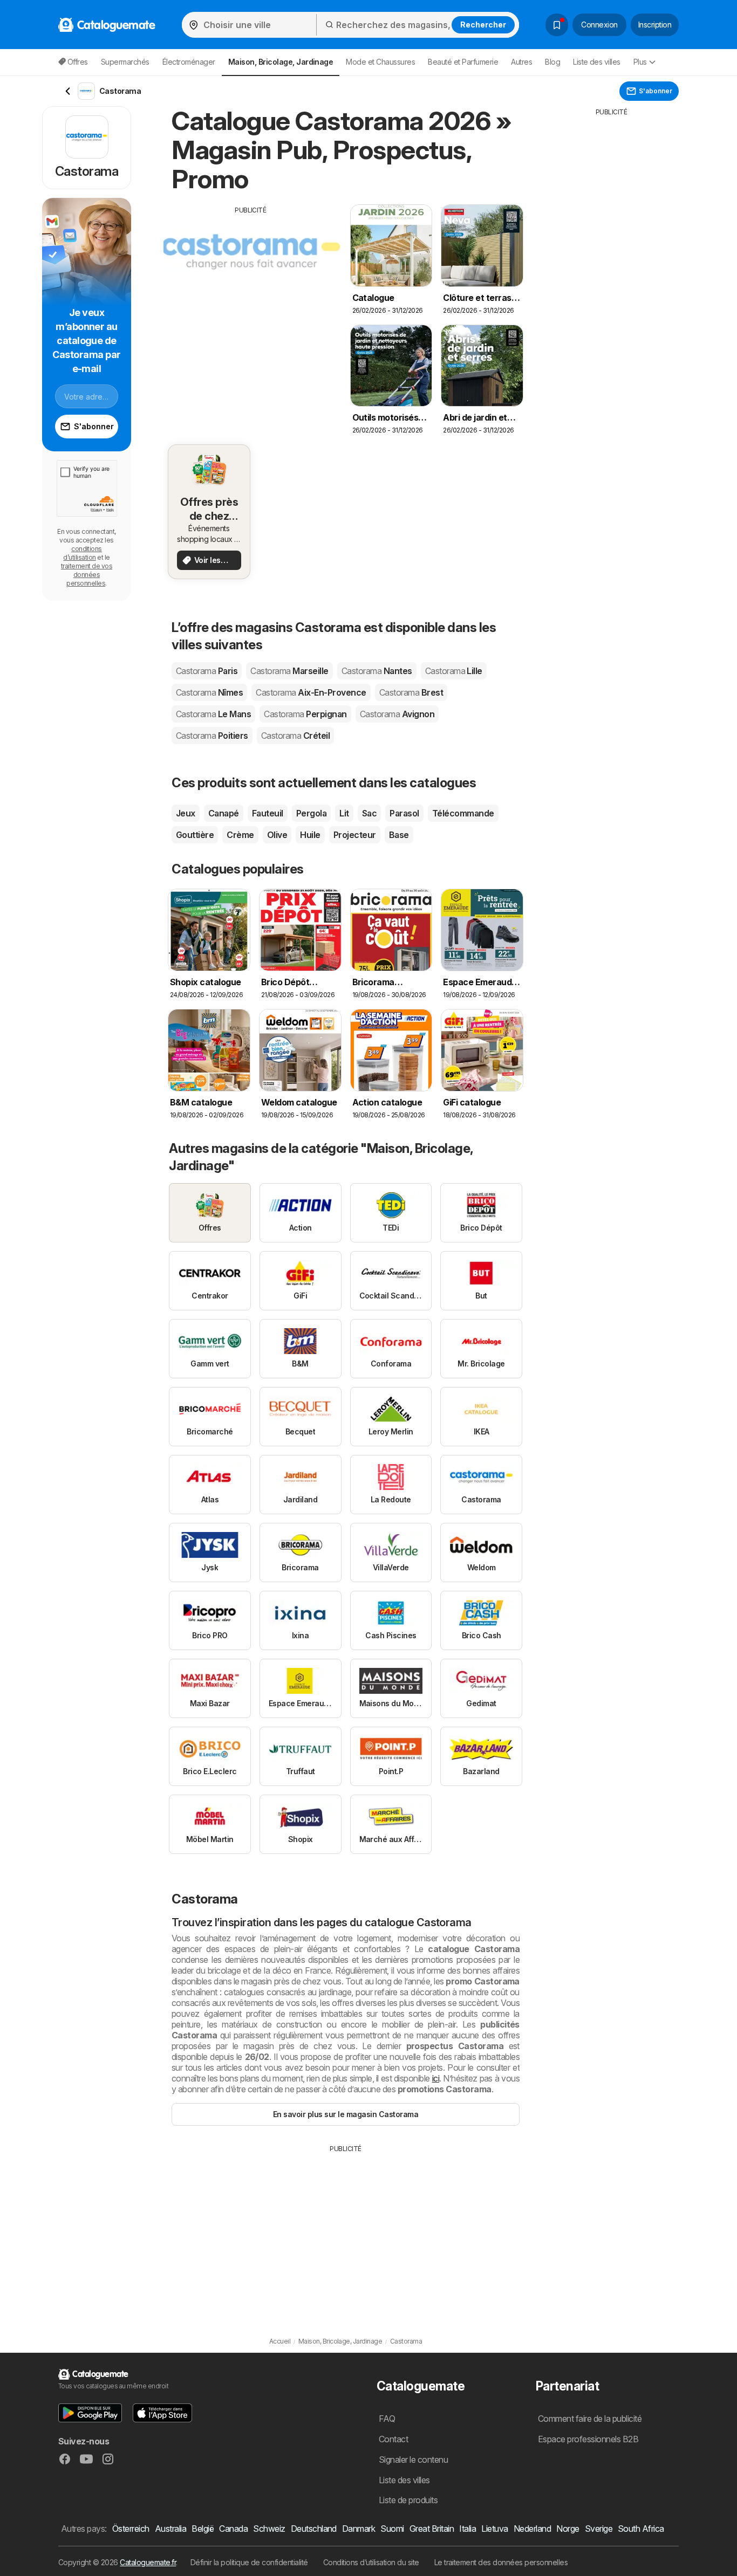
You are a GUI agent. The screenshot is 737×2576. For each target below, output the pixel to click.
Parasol (404, 813)
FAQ (387, 2419)
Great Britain (432, 2529)
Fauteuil (268, 813)
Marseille (289, 671)
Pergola (311, 813)
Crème (240, 835)
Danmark (359, 2529)
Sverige (599, 2529)
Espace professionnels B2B (588, 2439)
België (203, 2529)
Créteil (295, 736)
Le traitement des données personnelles (501, 2562)
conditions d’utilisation (83, 553)
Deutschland (314, 2529)
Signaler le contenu (413, 2460)
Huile (310, 835)
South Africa (641, 2529)
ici (436, 2078)
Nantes (377, 671)
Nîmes (209, 692)
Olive (277, 835)
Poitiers (212, 736)
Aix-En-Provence (311, 692)
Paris (207, 671)
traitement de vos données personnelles (87, 575)
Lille (454, 671)
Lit (344, 813)
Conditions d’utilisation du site (371, 2562)
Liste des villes (597, 62)
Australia (170, 2529)
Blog (552, 62)
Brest (411, 692)
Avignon (397, 714)
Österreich (131, 2529)
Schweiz (269, 2529)
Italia (468, 2529)
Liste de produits (408, 2500)
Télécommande (463, 813)
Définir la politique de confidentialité (249, 2562)
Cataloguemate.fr (148, 2562)
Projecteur (355, 835)
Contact (393, 2439)
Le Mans (213, 714)
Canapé (224, 813)
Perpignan (305, 714)
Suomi (392, 2529)
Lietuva (494, 2529)
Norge (568, 2529)
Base (399, 835)
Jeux (186, 813)
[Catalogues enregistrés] (557, 25)
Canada (233, 2529)
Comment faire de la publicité (590, 2419)
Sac (369, 813)
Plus (640, 62)
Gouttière (195, 835)
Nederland (532, 2529)
